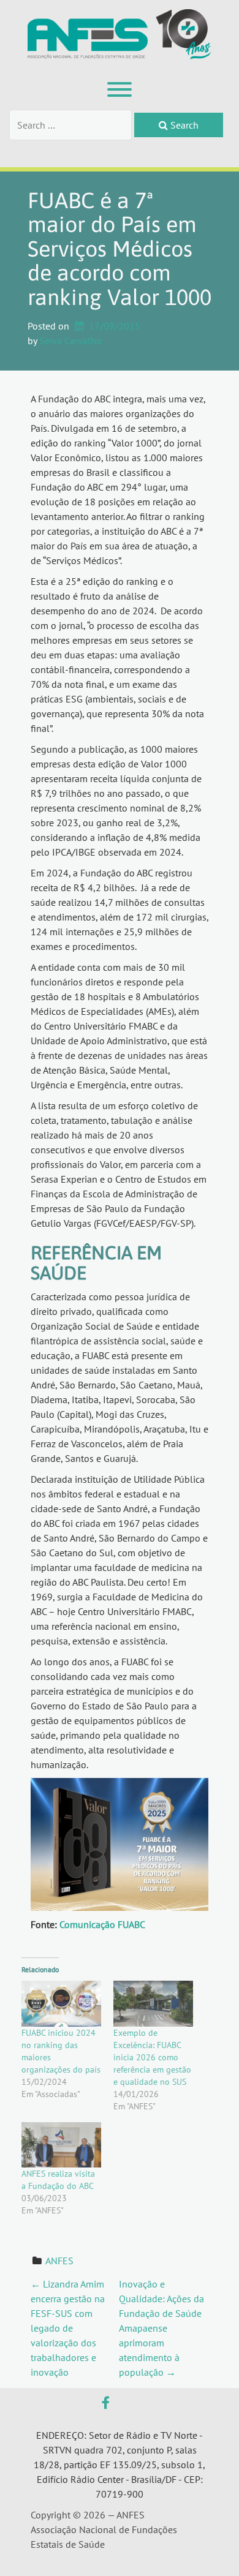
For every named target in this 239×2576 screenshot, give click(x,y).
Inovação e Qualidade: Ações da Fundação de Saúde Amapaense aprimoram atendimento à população (161, 2328)
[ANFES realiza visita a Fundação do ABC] (61, 2145)
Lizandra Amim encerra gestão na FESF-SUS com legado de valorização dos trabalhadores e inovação (68, 2328)
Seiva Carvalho (70, 341)
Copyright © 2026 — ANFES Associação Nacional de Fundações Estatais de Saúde (104, 2529)
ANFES (59, 2261)
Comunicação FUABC (102, 1924)
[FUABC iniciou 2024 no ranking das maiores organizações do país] (61, 2003)
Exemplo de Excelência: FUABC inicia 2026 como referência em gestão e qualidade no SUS (152, 2057)
